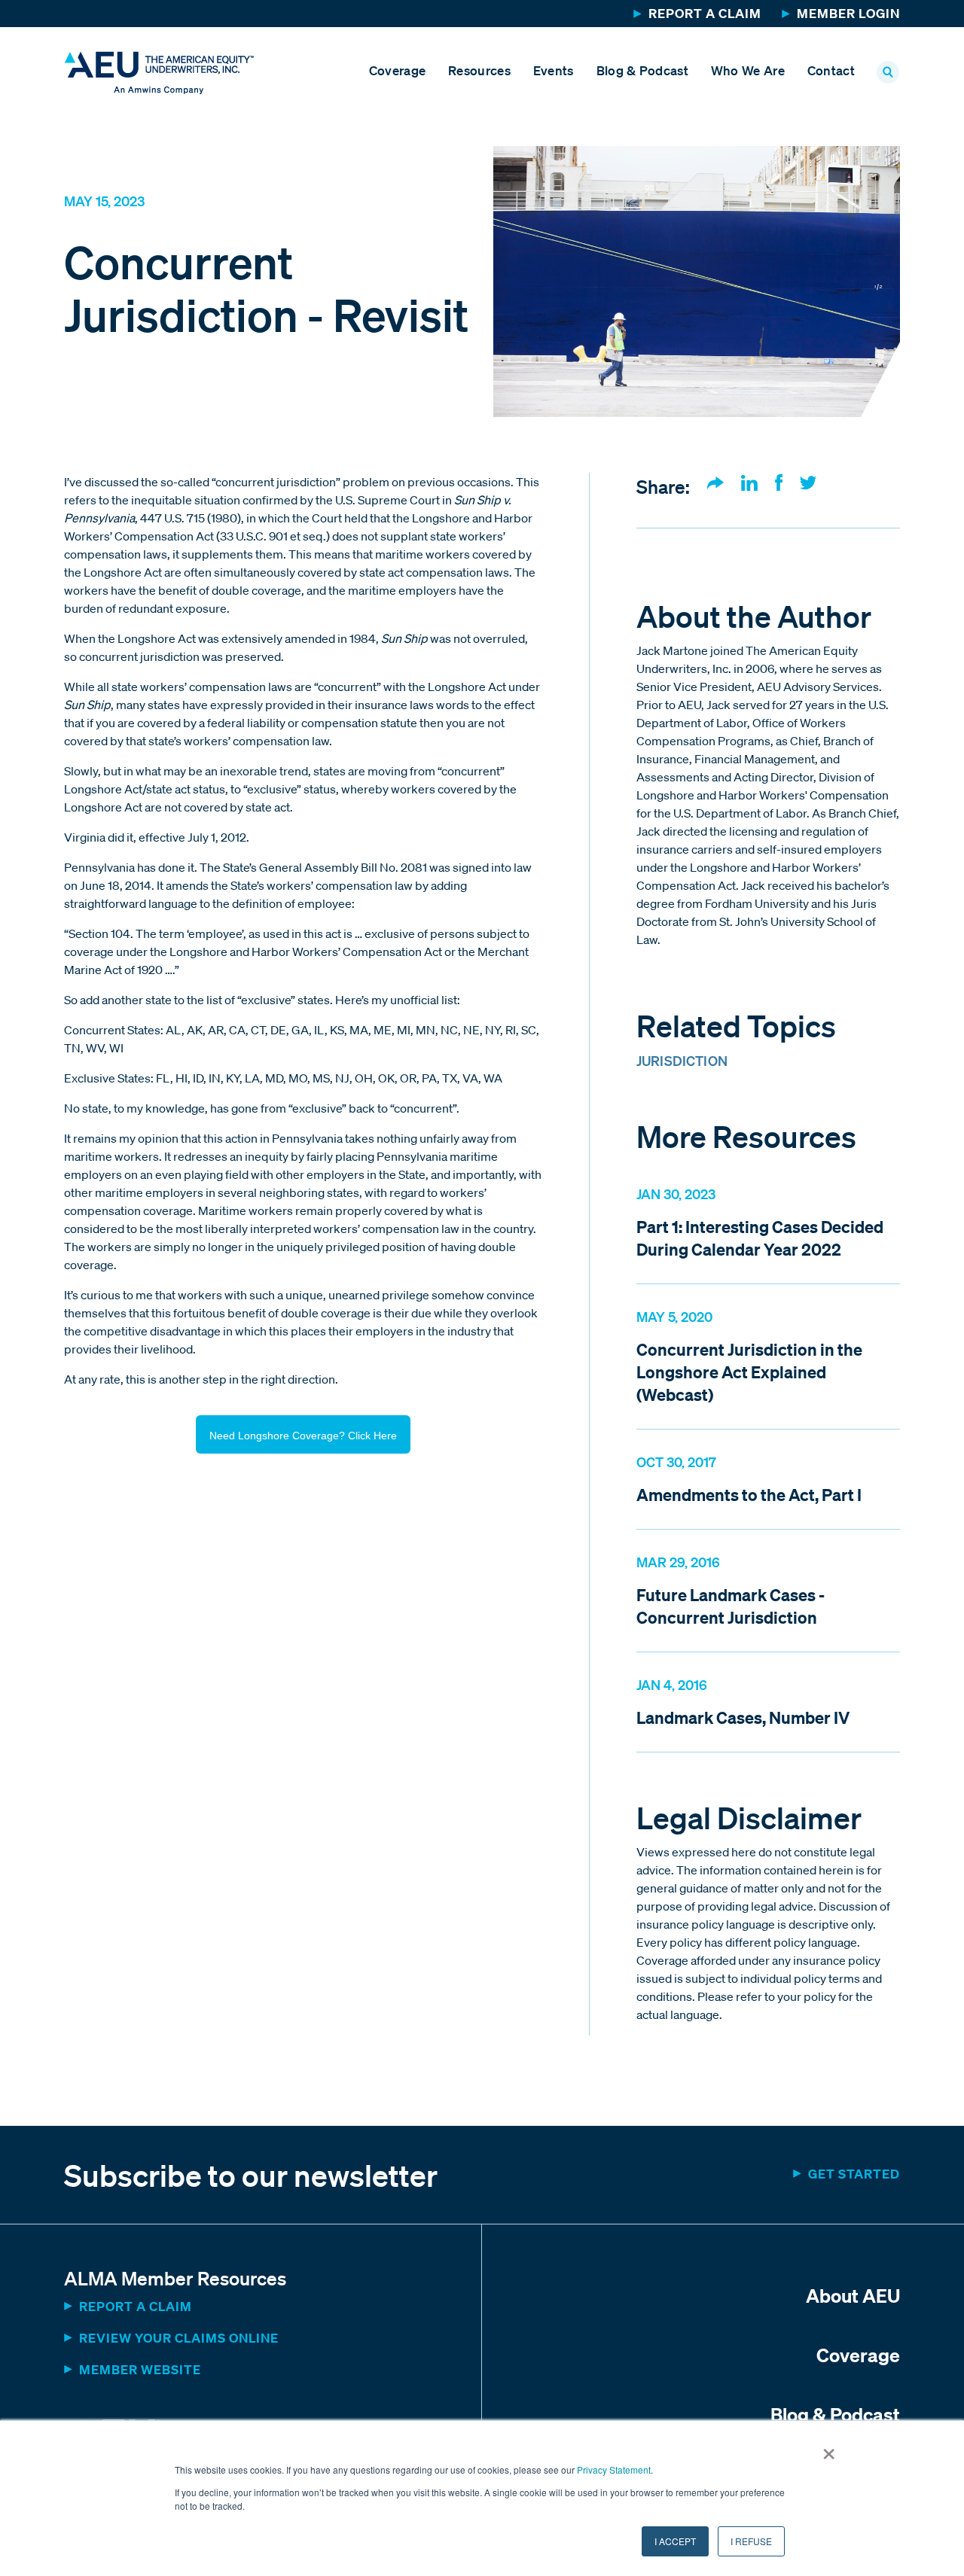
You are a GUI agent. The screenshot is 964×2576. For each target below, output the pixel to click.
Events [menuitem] (554, 70)
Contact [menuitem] (831, 70)
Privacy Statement (614, 2469)
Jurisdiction (682, 1061)
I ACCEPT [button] (675, 2541)
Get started (854, 2174)
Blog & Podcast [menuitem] (642, 70)
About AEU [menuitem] (853, 2295)
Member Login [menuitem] (848, 13)
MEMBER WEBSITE (140, 2369)
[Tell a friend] (715, 484)
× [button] (829, 2449)
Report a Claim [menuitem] (705, 13)
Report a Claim (136, 2306)
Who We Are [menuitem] (748, 70)
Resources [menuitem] (479, 70)
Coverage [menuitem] (397, 70)
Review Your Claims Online (179, 2338)
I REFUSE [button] (751, 2541)
